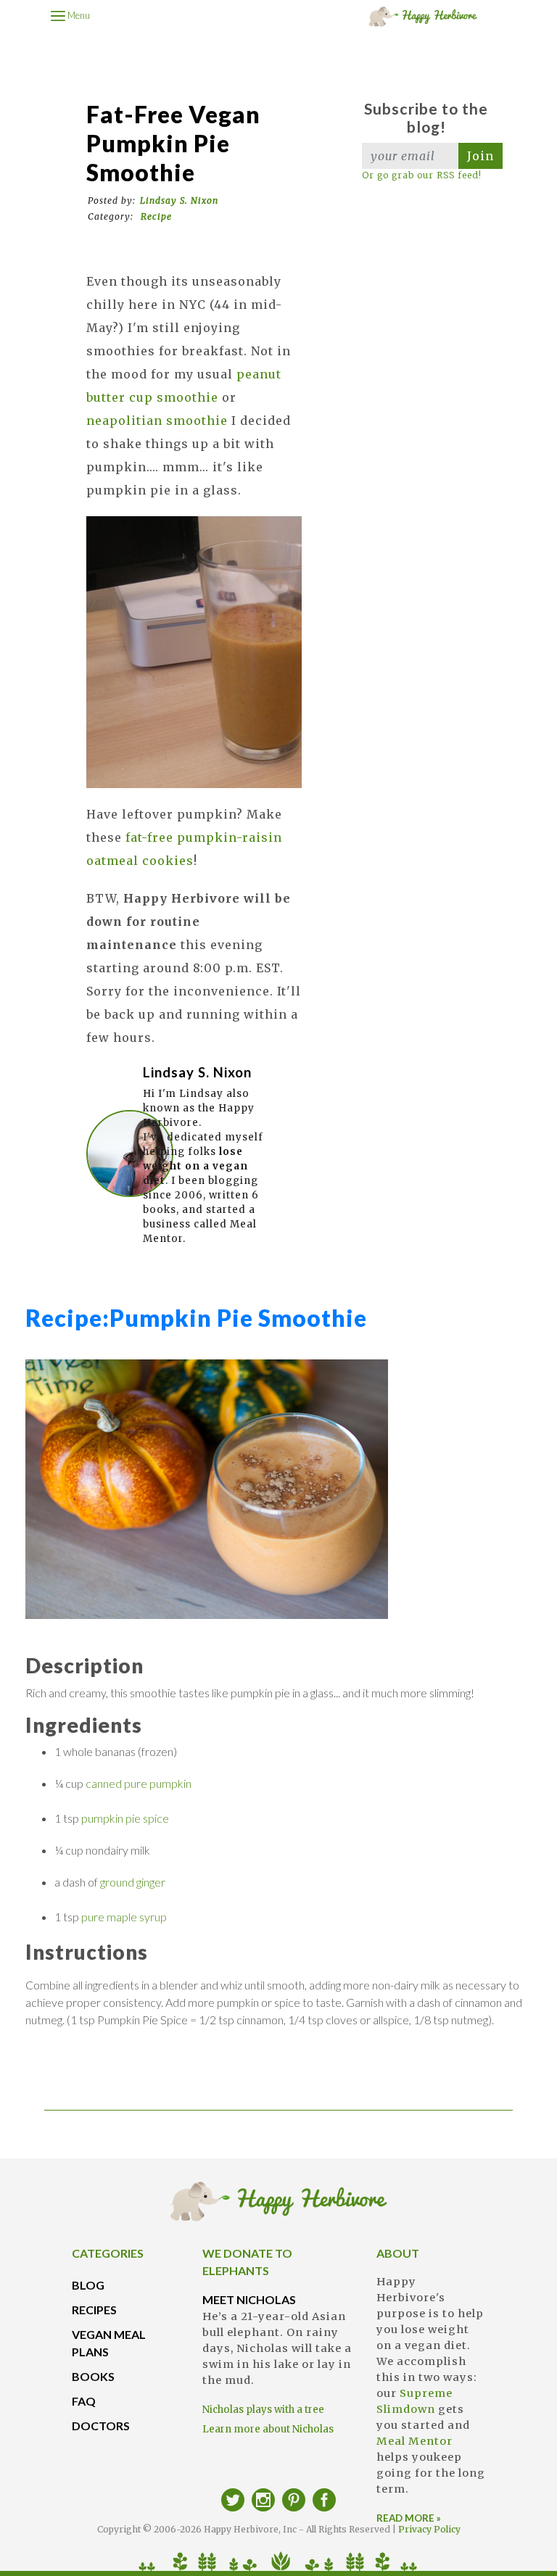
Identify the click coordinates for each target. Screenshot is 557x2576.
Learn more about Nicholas (268, 2429)
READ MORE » (409, 2518)
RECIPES (94, 2310)
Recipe (156, 216)
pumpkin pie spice (125, 1818)
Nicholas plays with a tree (263, 2410)
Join (480, 156)
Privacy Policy (429, 2529)
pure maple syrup (124, 1917)
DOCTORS (101, 2426)
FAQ (84, 2401)
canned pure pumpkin (139, 1783)
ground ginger (133, 1882)
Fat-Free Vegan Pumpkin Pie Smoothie (173, 143)
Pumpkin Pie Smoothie (196, 1318)
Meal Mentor (414, 2441)
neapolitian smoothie (157, 421)
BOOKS (93, 2376)
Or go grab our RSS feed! (422, 175)
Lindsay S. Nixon (179, 200)
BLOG (88, 2285)
